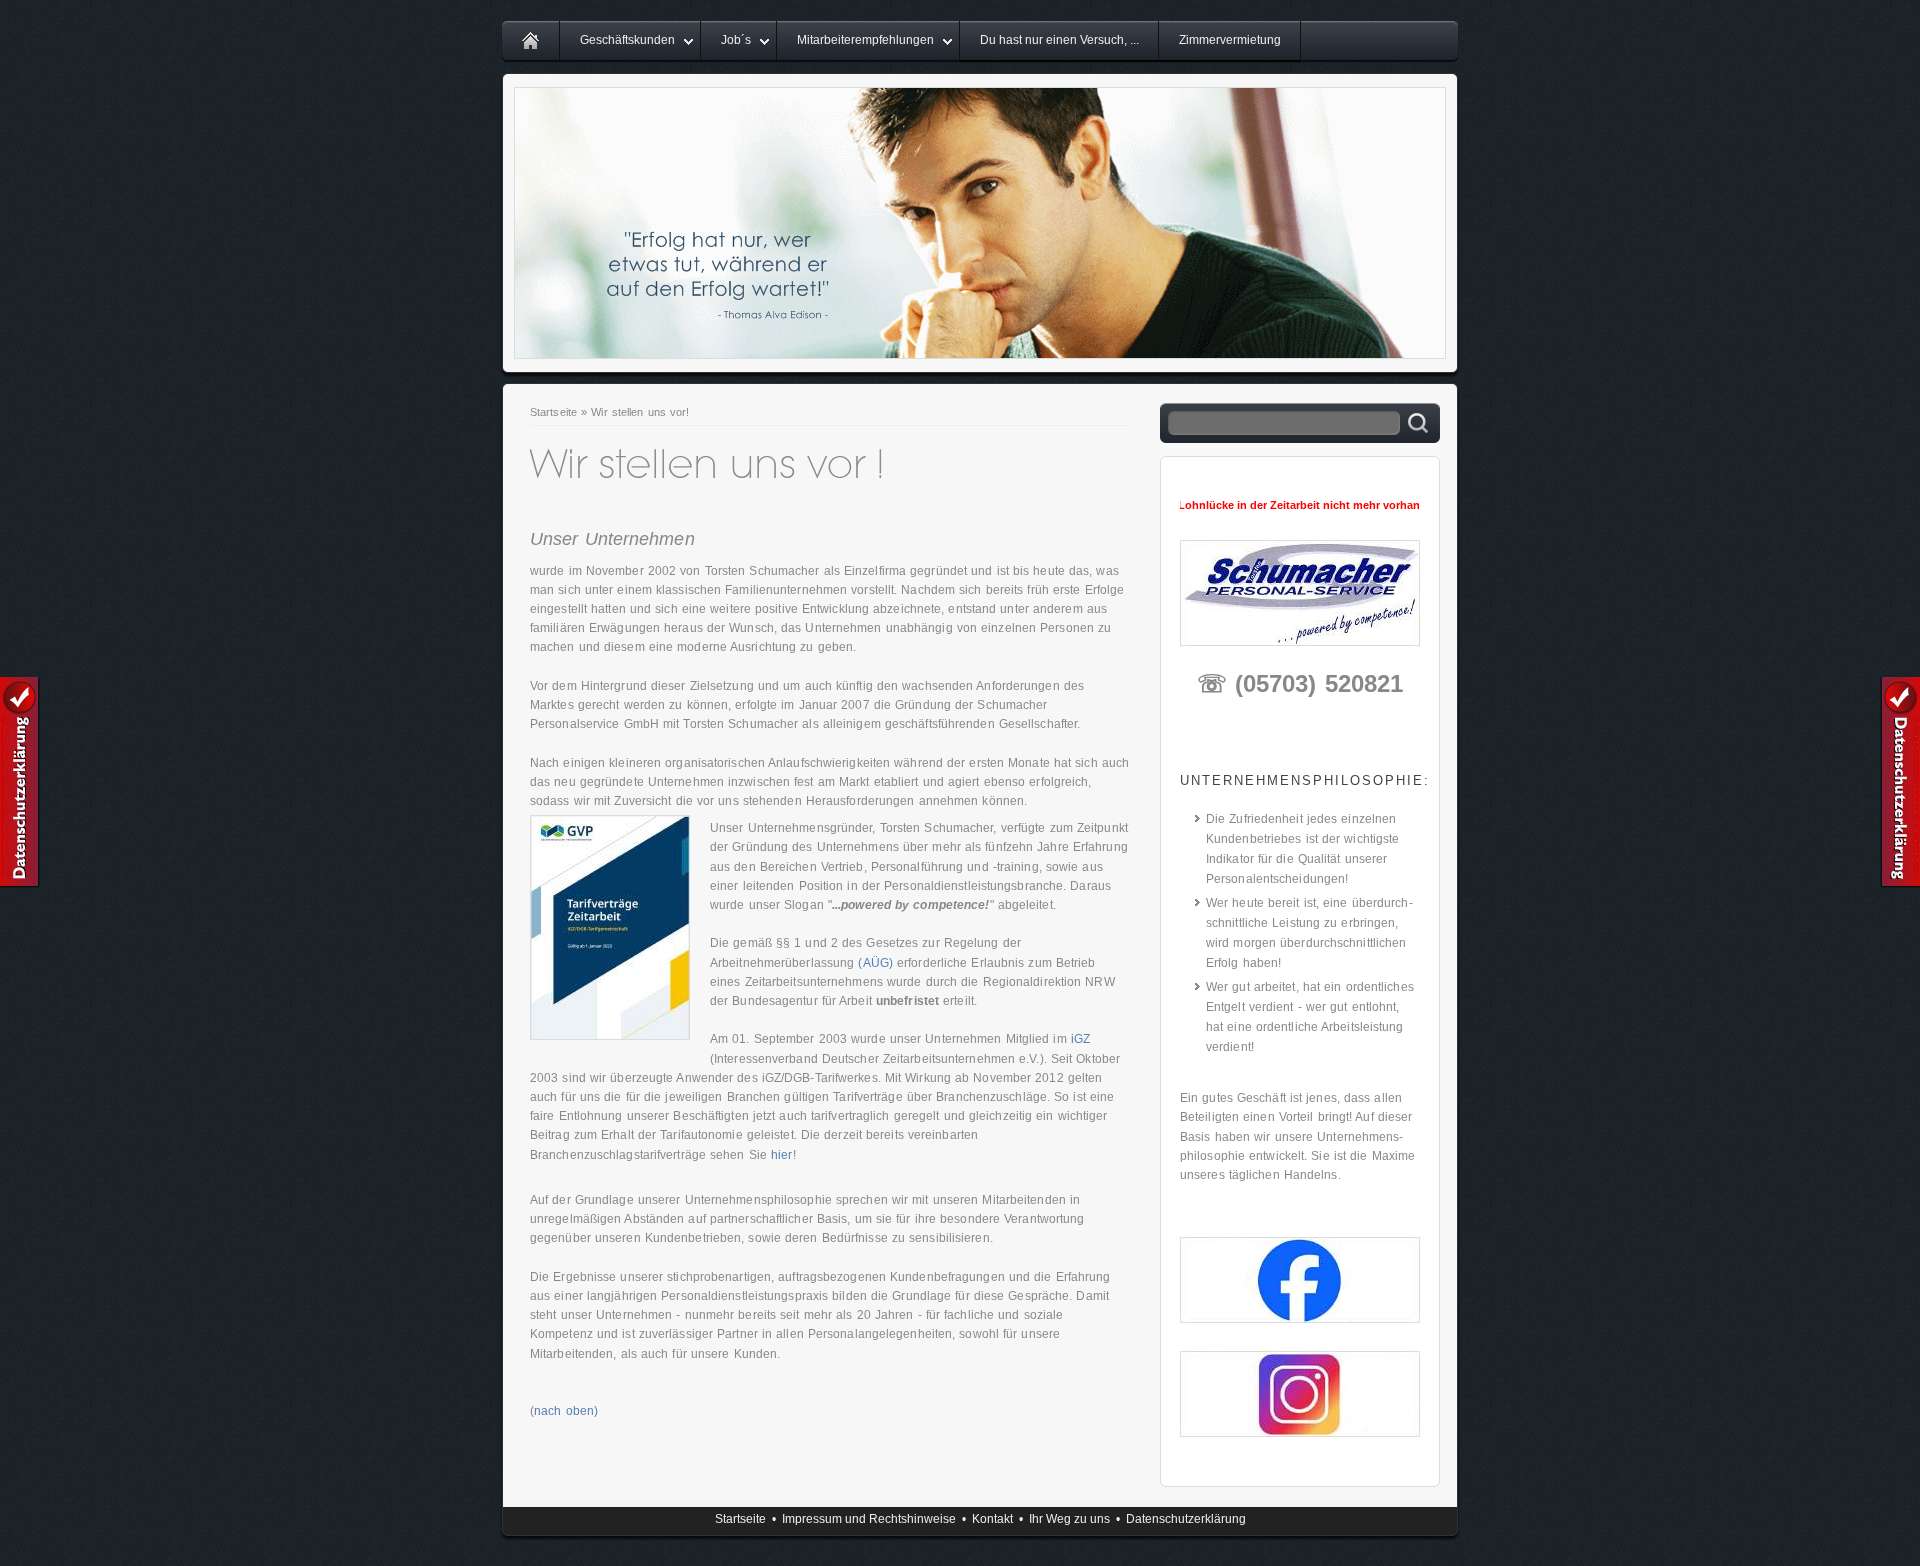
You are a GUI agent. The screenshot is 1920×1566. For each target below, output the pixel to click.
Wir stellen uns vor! (640, 412)
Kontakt (992, 1519)
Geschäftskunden (627, 40)
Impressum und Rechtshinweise (869, 1519)
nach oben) (566, 1411)
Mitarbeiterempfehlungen (865, 40)
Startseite (553, 412)
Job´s (736, 40)
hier (781, 1155)
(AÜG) (875, 963)
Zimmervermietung (1230, 40)
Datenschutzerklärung (1186, 1519)
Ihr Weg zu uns (1069, 1519)
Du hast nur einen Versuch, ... (1059, 40)
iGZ (1080, 1039)
